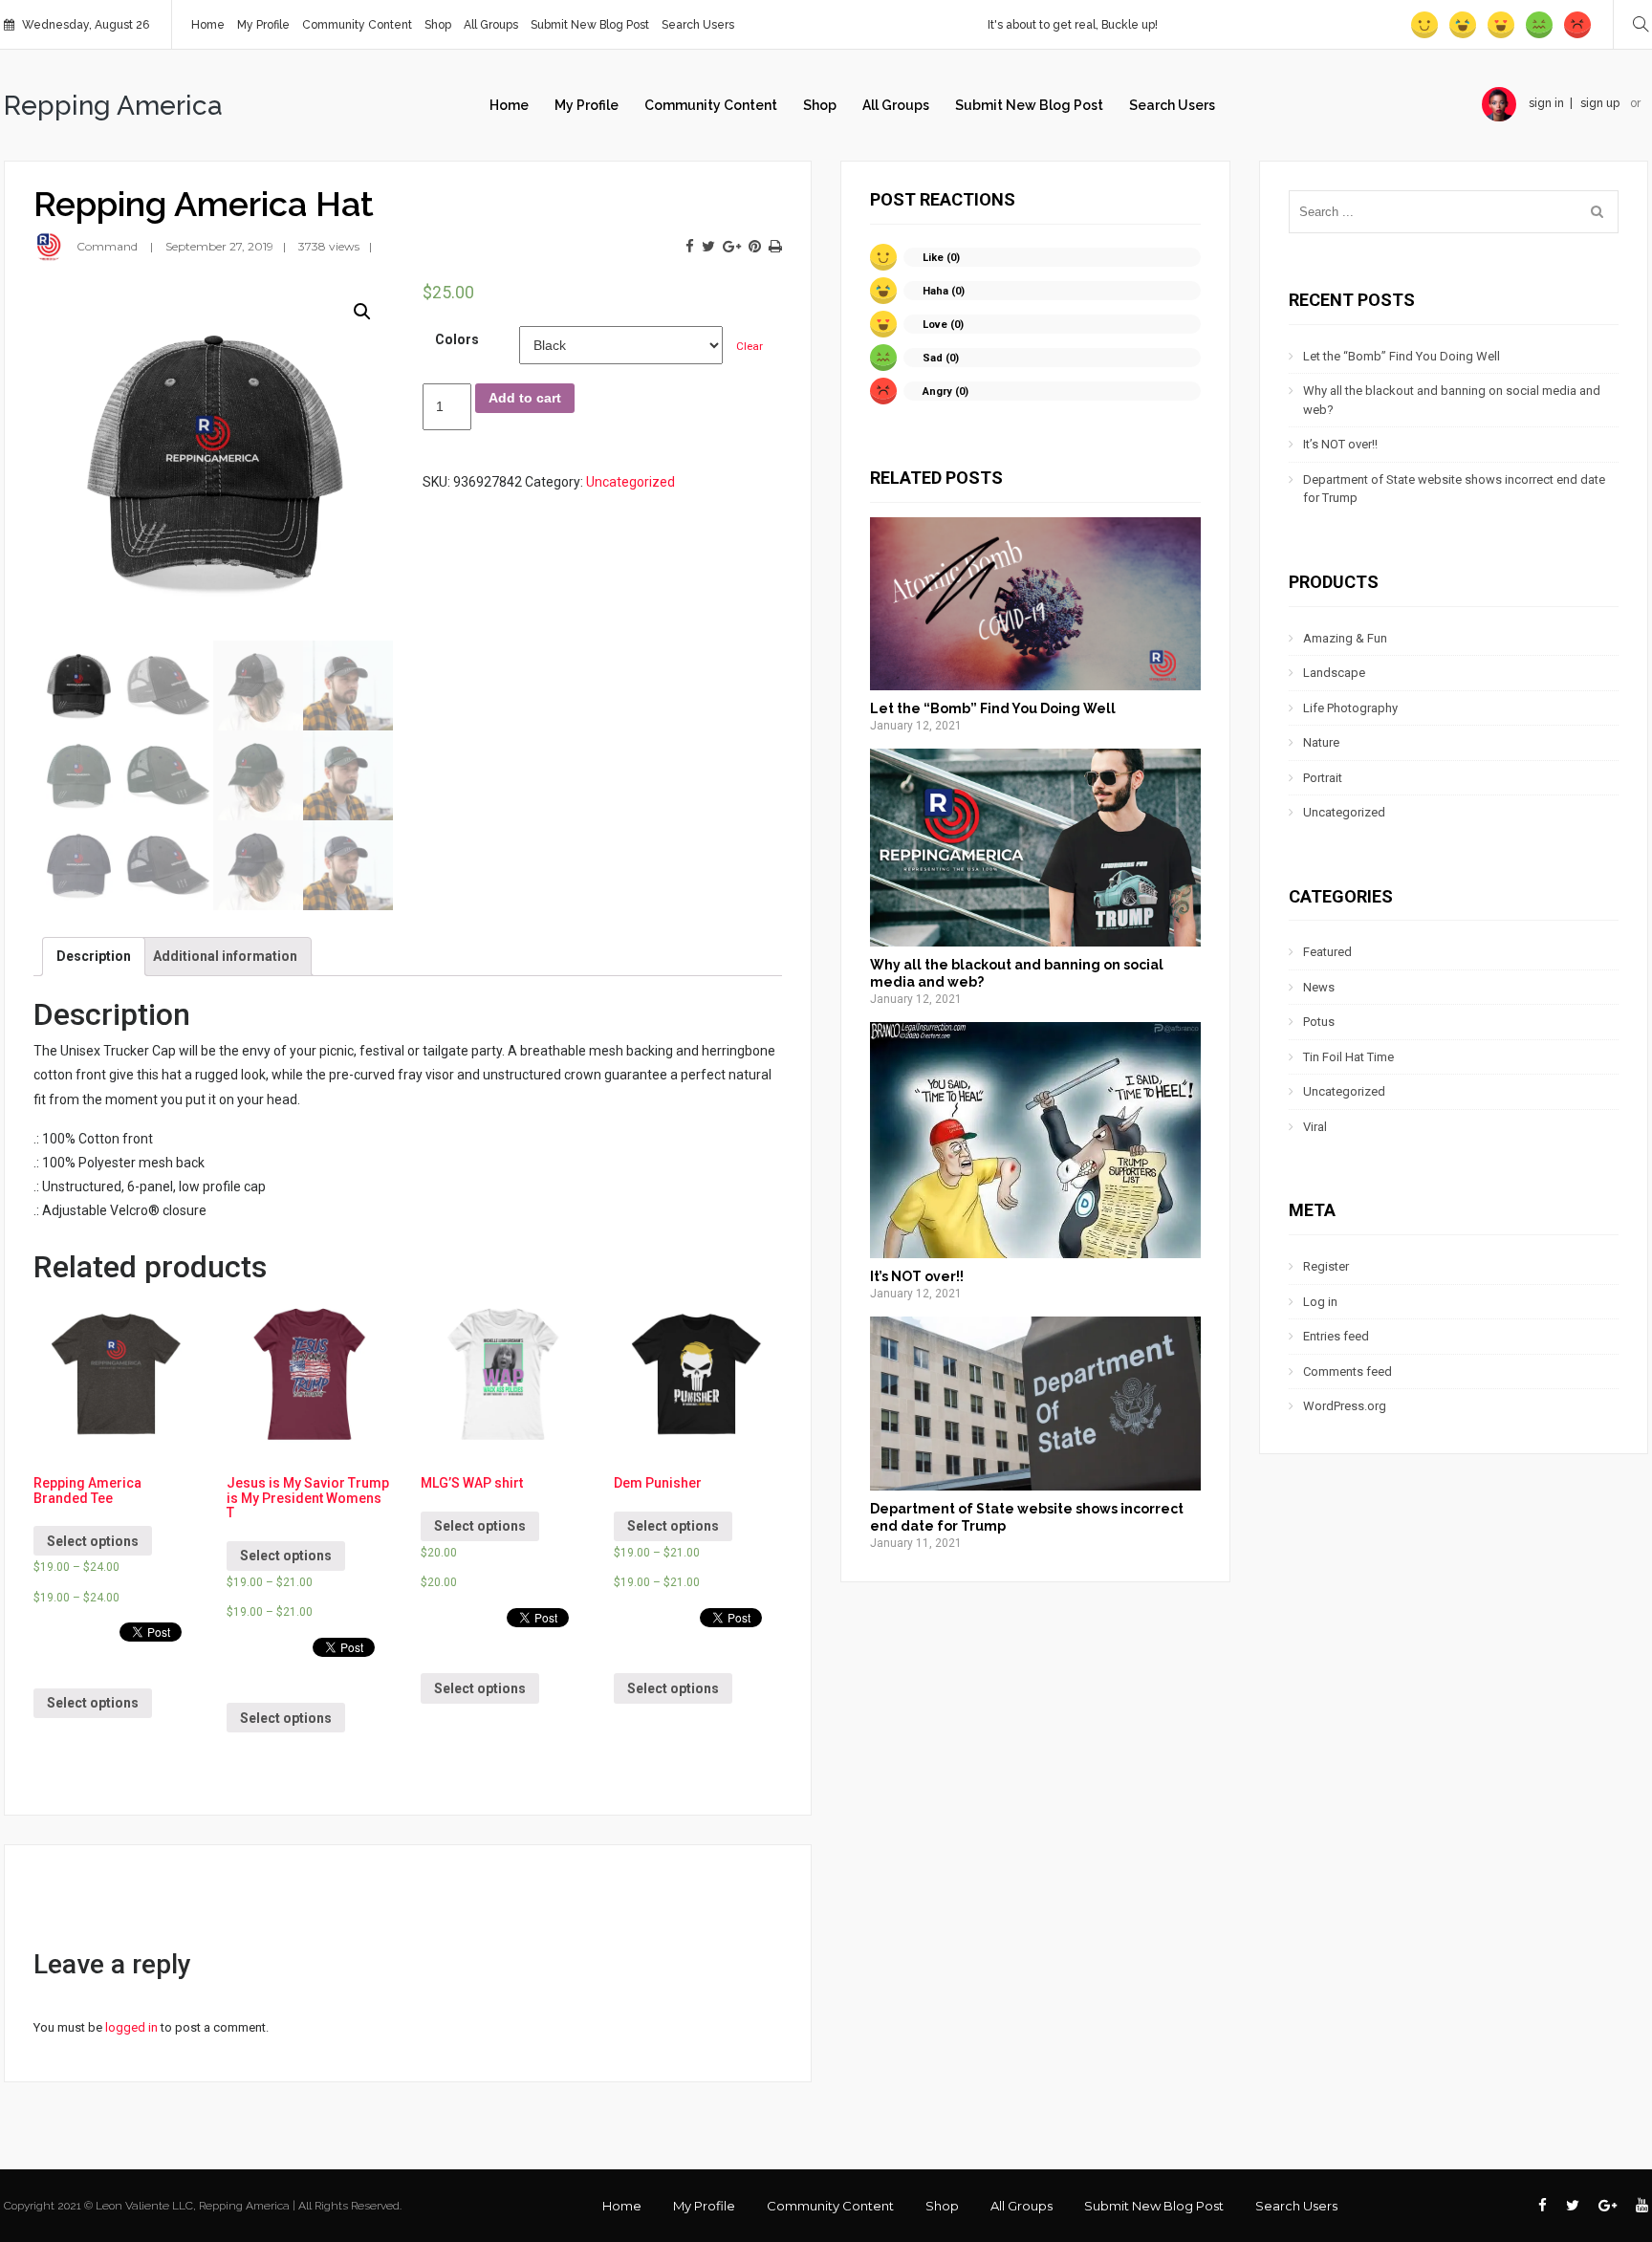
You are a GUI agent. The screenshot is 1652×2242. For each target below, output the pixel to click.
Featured (1327, 952)
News (1319, 987)
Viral (1315, 1127)
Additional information (225, 956)
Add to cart (525, 398)
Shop (438, 25)
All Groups (491, 25)
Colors (457, 339)
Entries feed (1336, 1336)
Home (208, 25)
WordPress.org (1345, 1406)
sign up (1600, 103)
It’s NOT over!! (917, 1276)
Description (94, 956)
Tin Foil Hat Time (1348, 1057)
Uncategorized (630, 482)
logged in (131, 2027)
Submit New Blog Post (590, 25)
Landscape (1334, 673)
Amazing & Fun (1345, 638)
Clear (750, 346)
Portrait (1323, 778)
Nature (1321, 742)
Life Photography (1350, 708)
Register (1326, 1266)
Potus (1319, 1022)
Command (107, 246)
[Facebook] (690, 247)
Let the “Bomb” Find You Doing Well (993, 708)
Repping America (113, 106)
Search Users (698, 25)
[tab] (94, 957)
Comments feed (1348, 1371)
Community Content (357, 25)
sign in (1546, 103)
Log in (1320, 1302)
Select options (93, 1541)
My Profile (263, 25)
